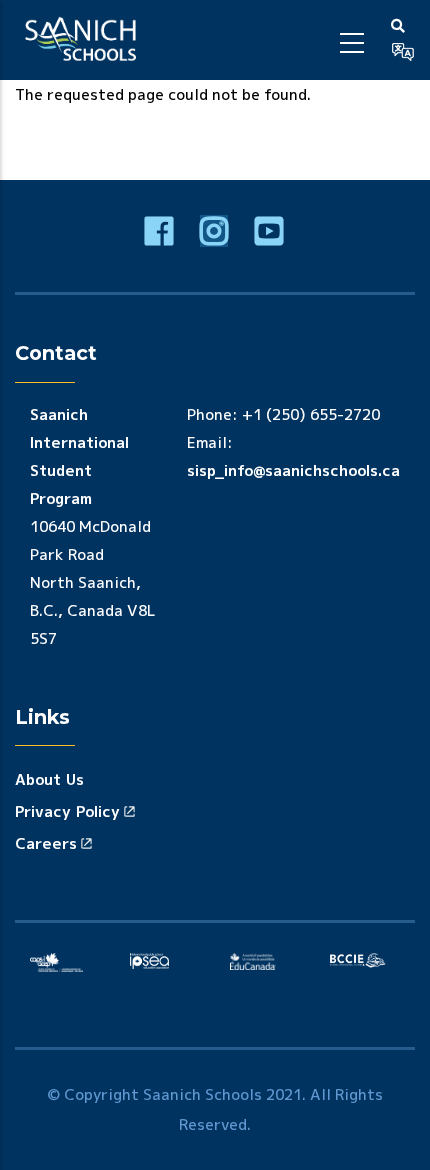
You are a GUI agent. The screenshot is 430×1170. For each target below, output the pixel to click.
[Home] (84, 40)
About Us (49, 779)
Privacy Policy (67, 811)
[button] (403, 52)
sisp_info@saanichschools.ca (293, 470)
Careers (46, 843)
